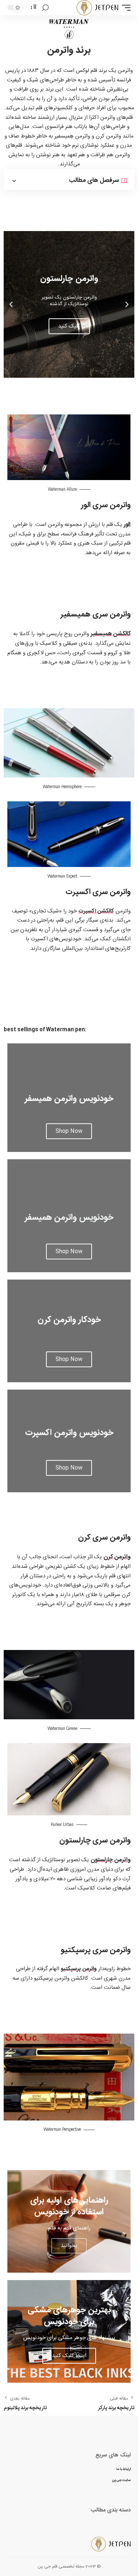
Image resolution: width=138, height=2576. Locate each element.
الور (127, 525)
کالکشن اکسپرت (96, 911)
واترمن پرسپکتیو (79, 1969)
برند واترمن (69, 50)
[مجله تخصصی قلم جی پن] (97, 8)
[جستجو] (45, 8)
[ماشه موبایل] (124, 8)
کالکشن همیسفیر (111, 634)
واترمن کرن (117, 1557)
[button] (77, 371)
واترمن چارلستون (111, 1860)
